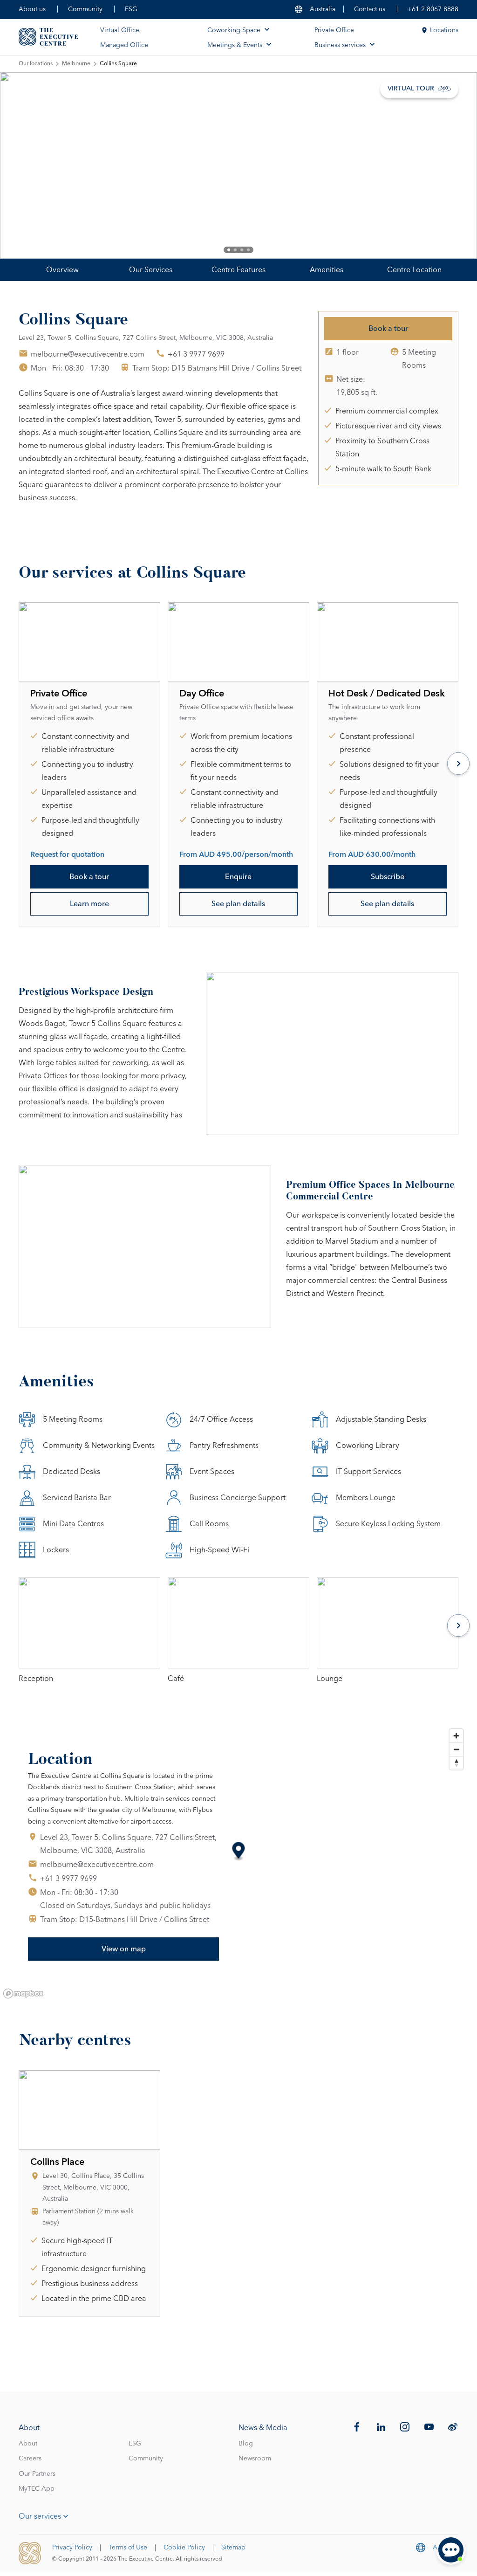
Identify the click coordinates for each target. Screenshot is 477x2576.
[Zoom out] (456, 1749)
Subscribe (388, 877)
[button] (239, 1852)
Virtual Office (120, 30)
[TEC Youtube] (429, 2427)
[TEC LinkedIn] (381, 2427)
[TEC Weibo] (453, 2427)
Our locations (36, 64)
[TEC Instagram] (405, 2427)
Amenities (327, 270)
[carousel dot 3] (242, 250)
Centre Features (238, 270)
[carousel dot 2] (235, 250)
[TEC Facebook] (357, 2427)
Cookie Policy (184, 2548)
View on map (124, 1949)
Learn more (89, 904)
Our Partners (37, 2474)
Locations (444, 30)
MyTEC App (37, 2489)
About (28, 2444)
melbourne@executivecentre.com (88, 354)
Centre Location (414, 270)
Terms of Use (128, 2548)
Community (85, 9)
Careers (30, 2459)
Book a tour (388, 329)
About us (32, 9)
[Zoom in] (456, 1736)
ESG (131, 9)
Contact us (370, 9)
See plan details (238, 904)
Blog (246, 2444)
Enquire (238, 877)
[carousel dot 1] (229, 250)
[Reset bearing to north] (456, 1763)
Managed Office (124, 45)
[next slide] (440, 165)
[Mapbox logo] (23, 1994)
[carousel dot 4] (248, 250)
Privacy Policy (72, 2548)
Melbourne (76, 64)
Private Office (334, 30)
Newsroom (255, 2459)
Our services (40, 2516)
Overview (62, 270)
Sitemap (233, 2548)
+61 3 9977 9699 (196, 354)
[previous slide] (37, 165)
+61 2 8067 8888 (433, 9)
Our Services (151, 270)
